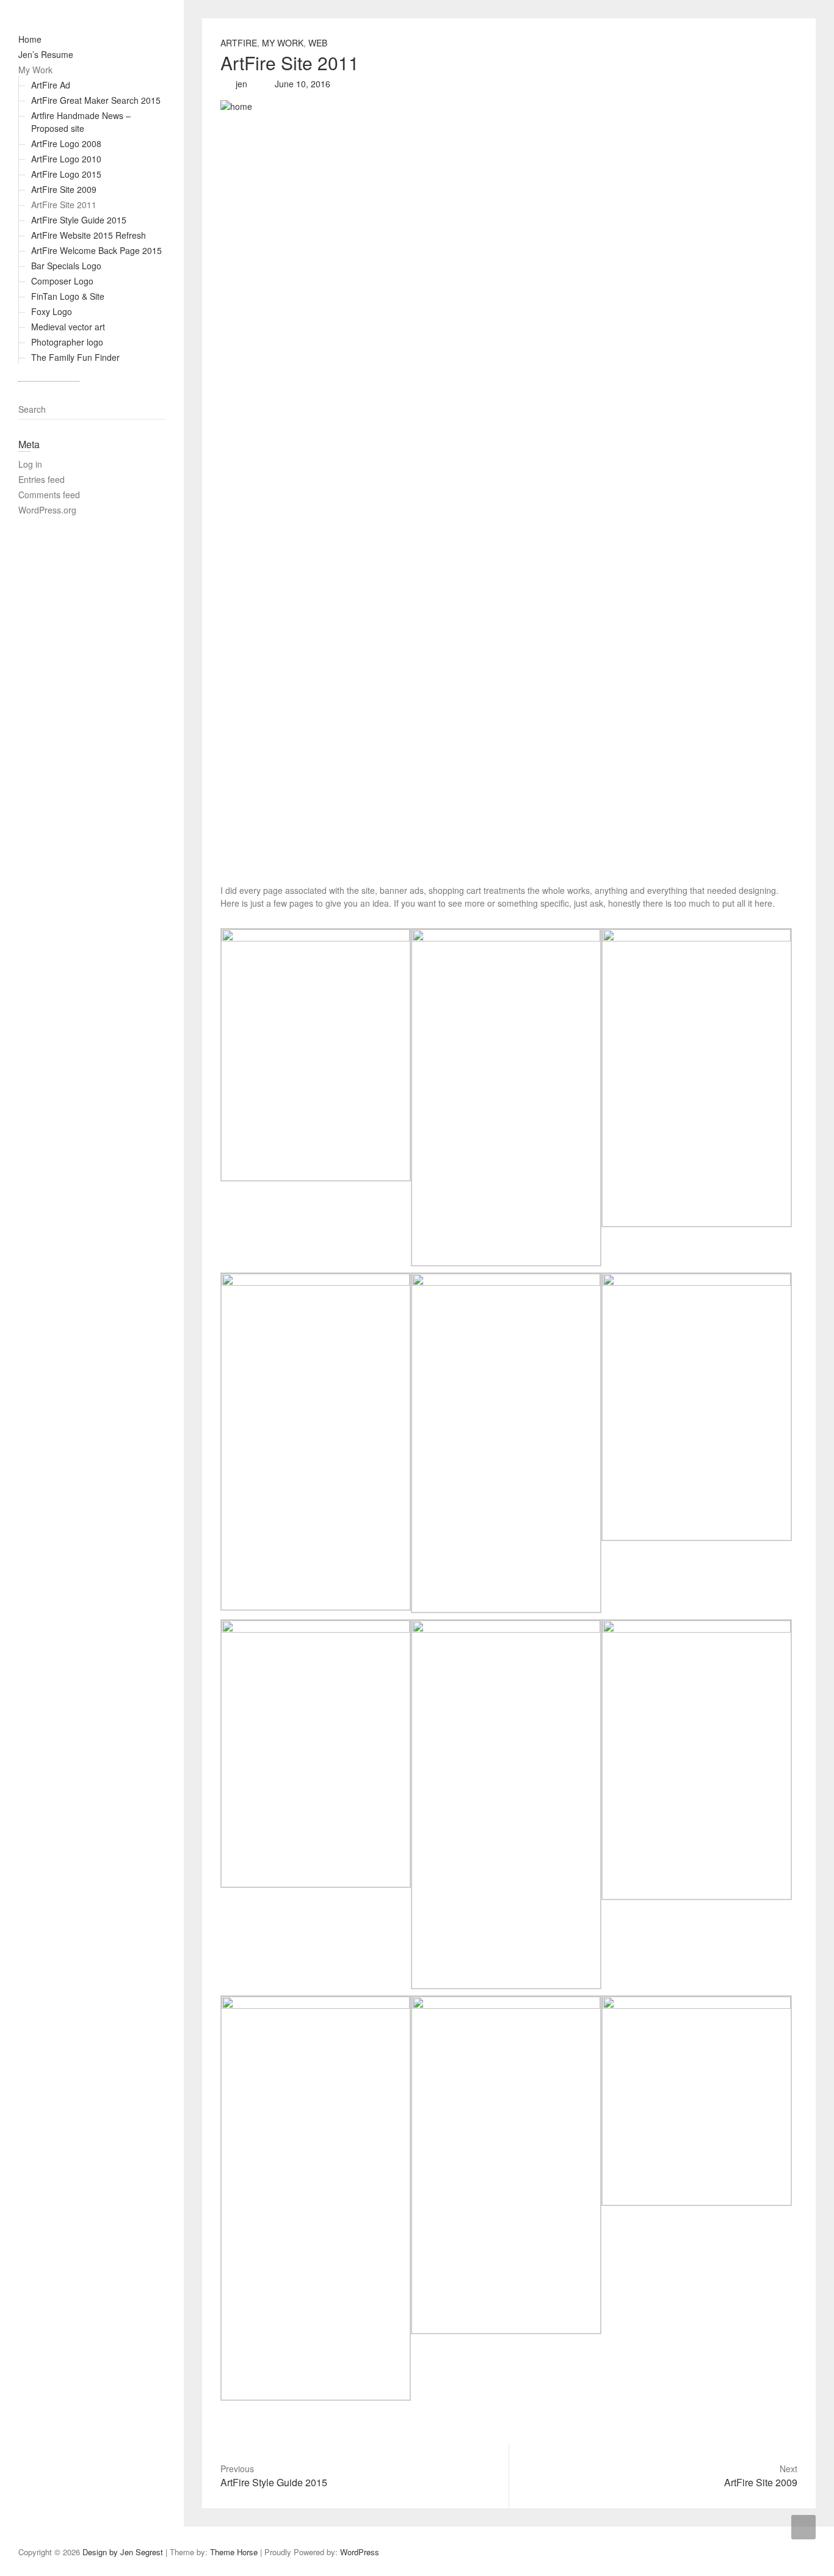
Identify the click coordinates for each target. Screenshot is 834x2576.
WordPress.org (47, 510)
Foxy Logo (52, 311)
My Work (35, 70)
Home (30, 39)
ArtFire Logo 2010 (66, 159)
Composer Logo (62, 281)
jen (240, 84)
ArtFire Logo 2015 (66, 174)
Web (318, 43)
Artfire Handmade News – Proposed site (81, 122)
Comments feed (49, 495)
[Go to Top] (803, 2527)
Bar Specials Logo (66, 266)
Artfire (239, 43)
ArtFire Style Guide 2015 (79, 220)
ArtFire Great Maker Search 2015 (96, 100)
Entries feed (42, 479)
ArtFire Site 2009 (64, 189)
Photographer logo (67, 342)
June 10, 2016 (301, 84)
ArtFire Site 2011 (64, 205)
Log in (30, 464)
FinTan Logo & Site (68, 296)
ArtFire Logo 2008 (66, 143)
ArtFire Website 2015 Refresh (89, 235)
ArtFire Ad (51, 85)
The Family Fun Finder (75, 357)
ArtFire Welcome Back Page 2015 (96, 250)
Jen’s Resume (46, 54)
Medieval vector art (68, 327)
